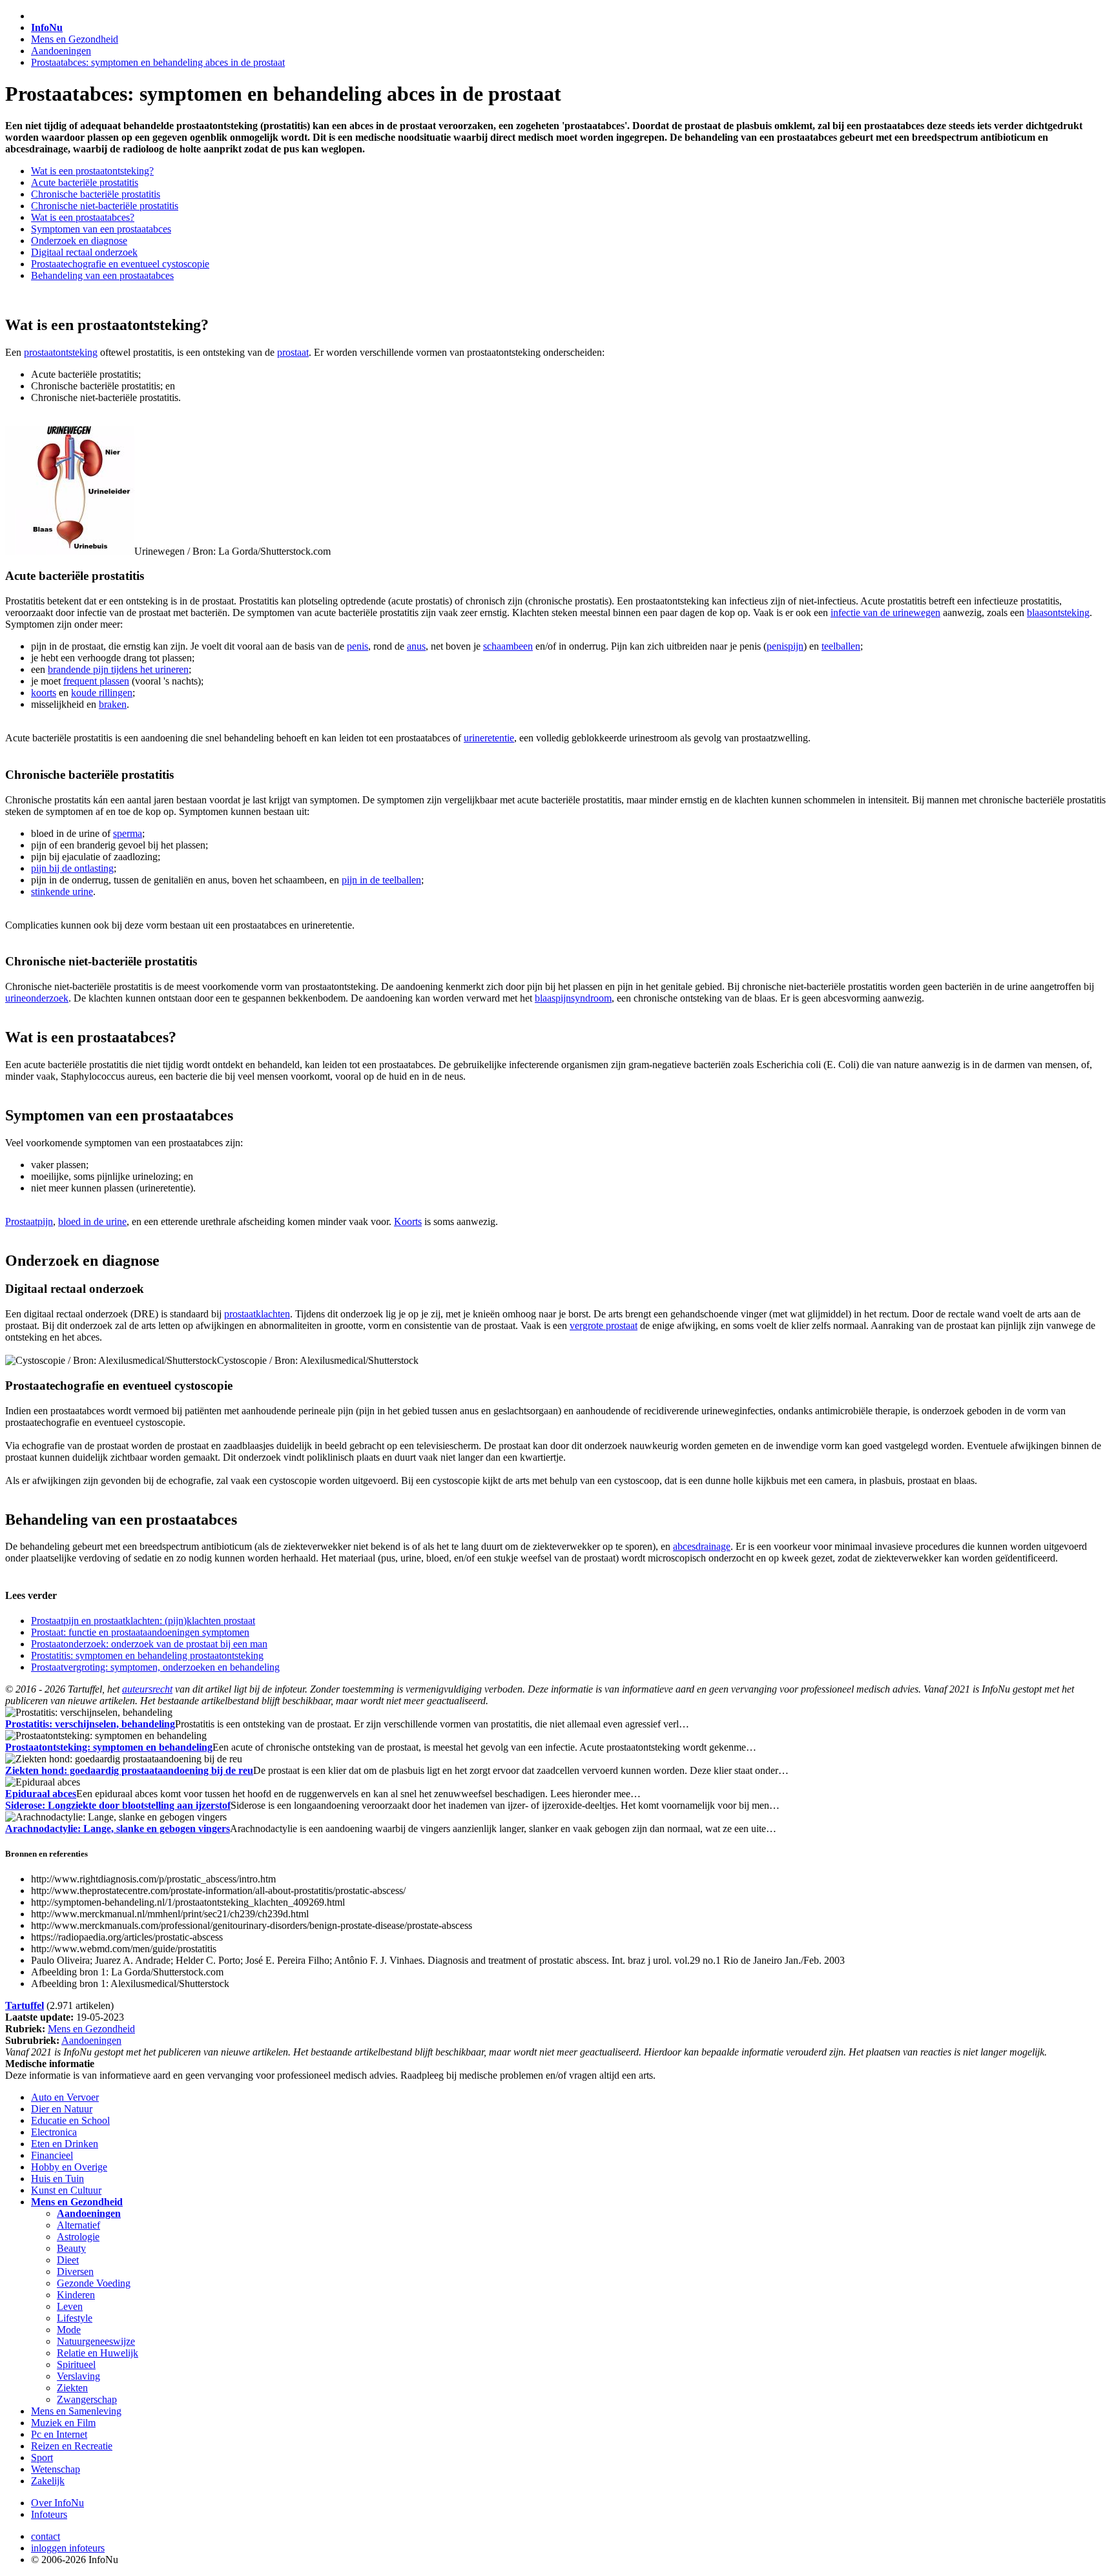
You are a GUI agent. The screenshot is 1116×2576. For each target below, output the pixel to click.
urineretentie (489, 738)
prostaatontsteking (61, 352)
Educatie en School (70, 2120)
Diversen (75, 2272)
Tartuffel (25, 2005)
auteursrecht (147, 1689)
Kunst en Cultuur (66, 2190)
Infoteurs (49, 2514)
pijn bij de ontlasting (72, 868)
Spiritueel (76, 2365)
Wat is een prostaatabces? (83, 217)
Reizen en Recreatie (72, 2446)
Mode (69, 2330)
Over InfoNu (57, 2503)
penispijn (785, 646)
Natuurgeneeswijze (96, 2341)
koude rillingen (102, 693)
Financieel (52, 2155)
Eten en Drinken (65, 2144)
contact (46, 2536)
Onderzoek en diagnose (79, 241)
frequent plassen (96, 681)
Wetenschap (56, 2469)
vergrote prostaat (604, 1325)
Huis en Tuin (57, 2179)
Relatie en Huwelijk (98, 2353)
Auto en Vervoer (65, 2097)
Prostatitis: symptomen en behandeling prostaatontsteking (147, 1655)
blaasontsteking (1058, 613)
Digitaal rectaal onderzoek (84, 252)
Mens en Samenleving (76, 2411)
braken (113, 704)
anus (416, 646)
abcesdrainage (702, 1546)
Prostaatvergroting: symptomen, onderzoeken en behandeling (155, 1667)
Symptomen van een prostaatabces (101, 229)
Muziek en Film (63, 2423)
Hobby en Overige (69, 2167)
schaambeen (508, 646)
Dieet (68, 2260)
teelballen (841, 646)
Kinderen (76, 2295)
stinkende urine (62, 891)
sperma (128, 833)
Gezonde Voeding (94, 2283)
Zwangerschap (87, 2399)
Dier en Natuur (62, 2109)
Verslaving (78, 2376)
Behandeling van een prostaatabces (102, 275)
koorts (44, 693)
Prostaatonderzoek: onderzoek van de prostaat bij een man (149, 1644)
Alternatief (78, 2225)
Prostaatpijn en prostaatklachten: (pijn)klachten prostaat (143, 1621)
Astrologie (78, 2237)
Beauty (71, 2248)
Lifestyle (75, 2318)
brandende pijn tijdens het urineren (118, 669)
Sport (42, 2458)
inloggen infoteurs (68, 2548)
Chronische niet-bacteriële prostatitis (105, 206)
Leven (70, 2306)
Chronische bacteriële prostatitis (96, 194)
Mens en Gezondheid (75, 39)
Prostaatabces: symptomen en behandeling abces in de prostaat (158, 62)
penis (357, 646)
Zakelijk (48, 2481)
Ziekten (72, 2388)
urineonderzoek (37, 998)
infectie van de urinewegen (885, 613)
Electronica (54, 2132)
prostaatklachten (257, 1314)
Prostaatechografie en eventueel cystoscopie (120, 264)
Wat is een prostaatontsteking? (92, 171)
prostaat (293, 352)
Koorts (408, 1221)
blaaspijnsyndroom (573, 998)
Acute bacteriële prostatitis (85, 182)
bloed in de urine (92, 1221)
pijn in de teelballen (381, 880)
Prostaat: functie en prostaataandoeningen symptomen (140, 1632)
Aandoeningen (61, 51)
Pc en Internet (59, 2434)
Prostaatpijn (29, 1221)
